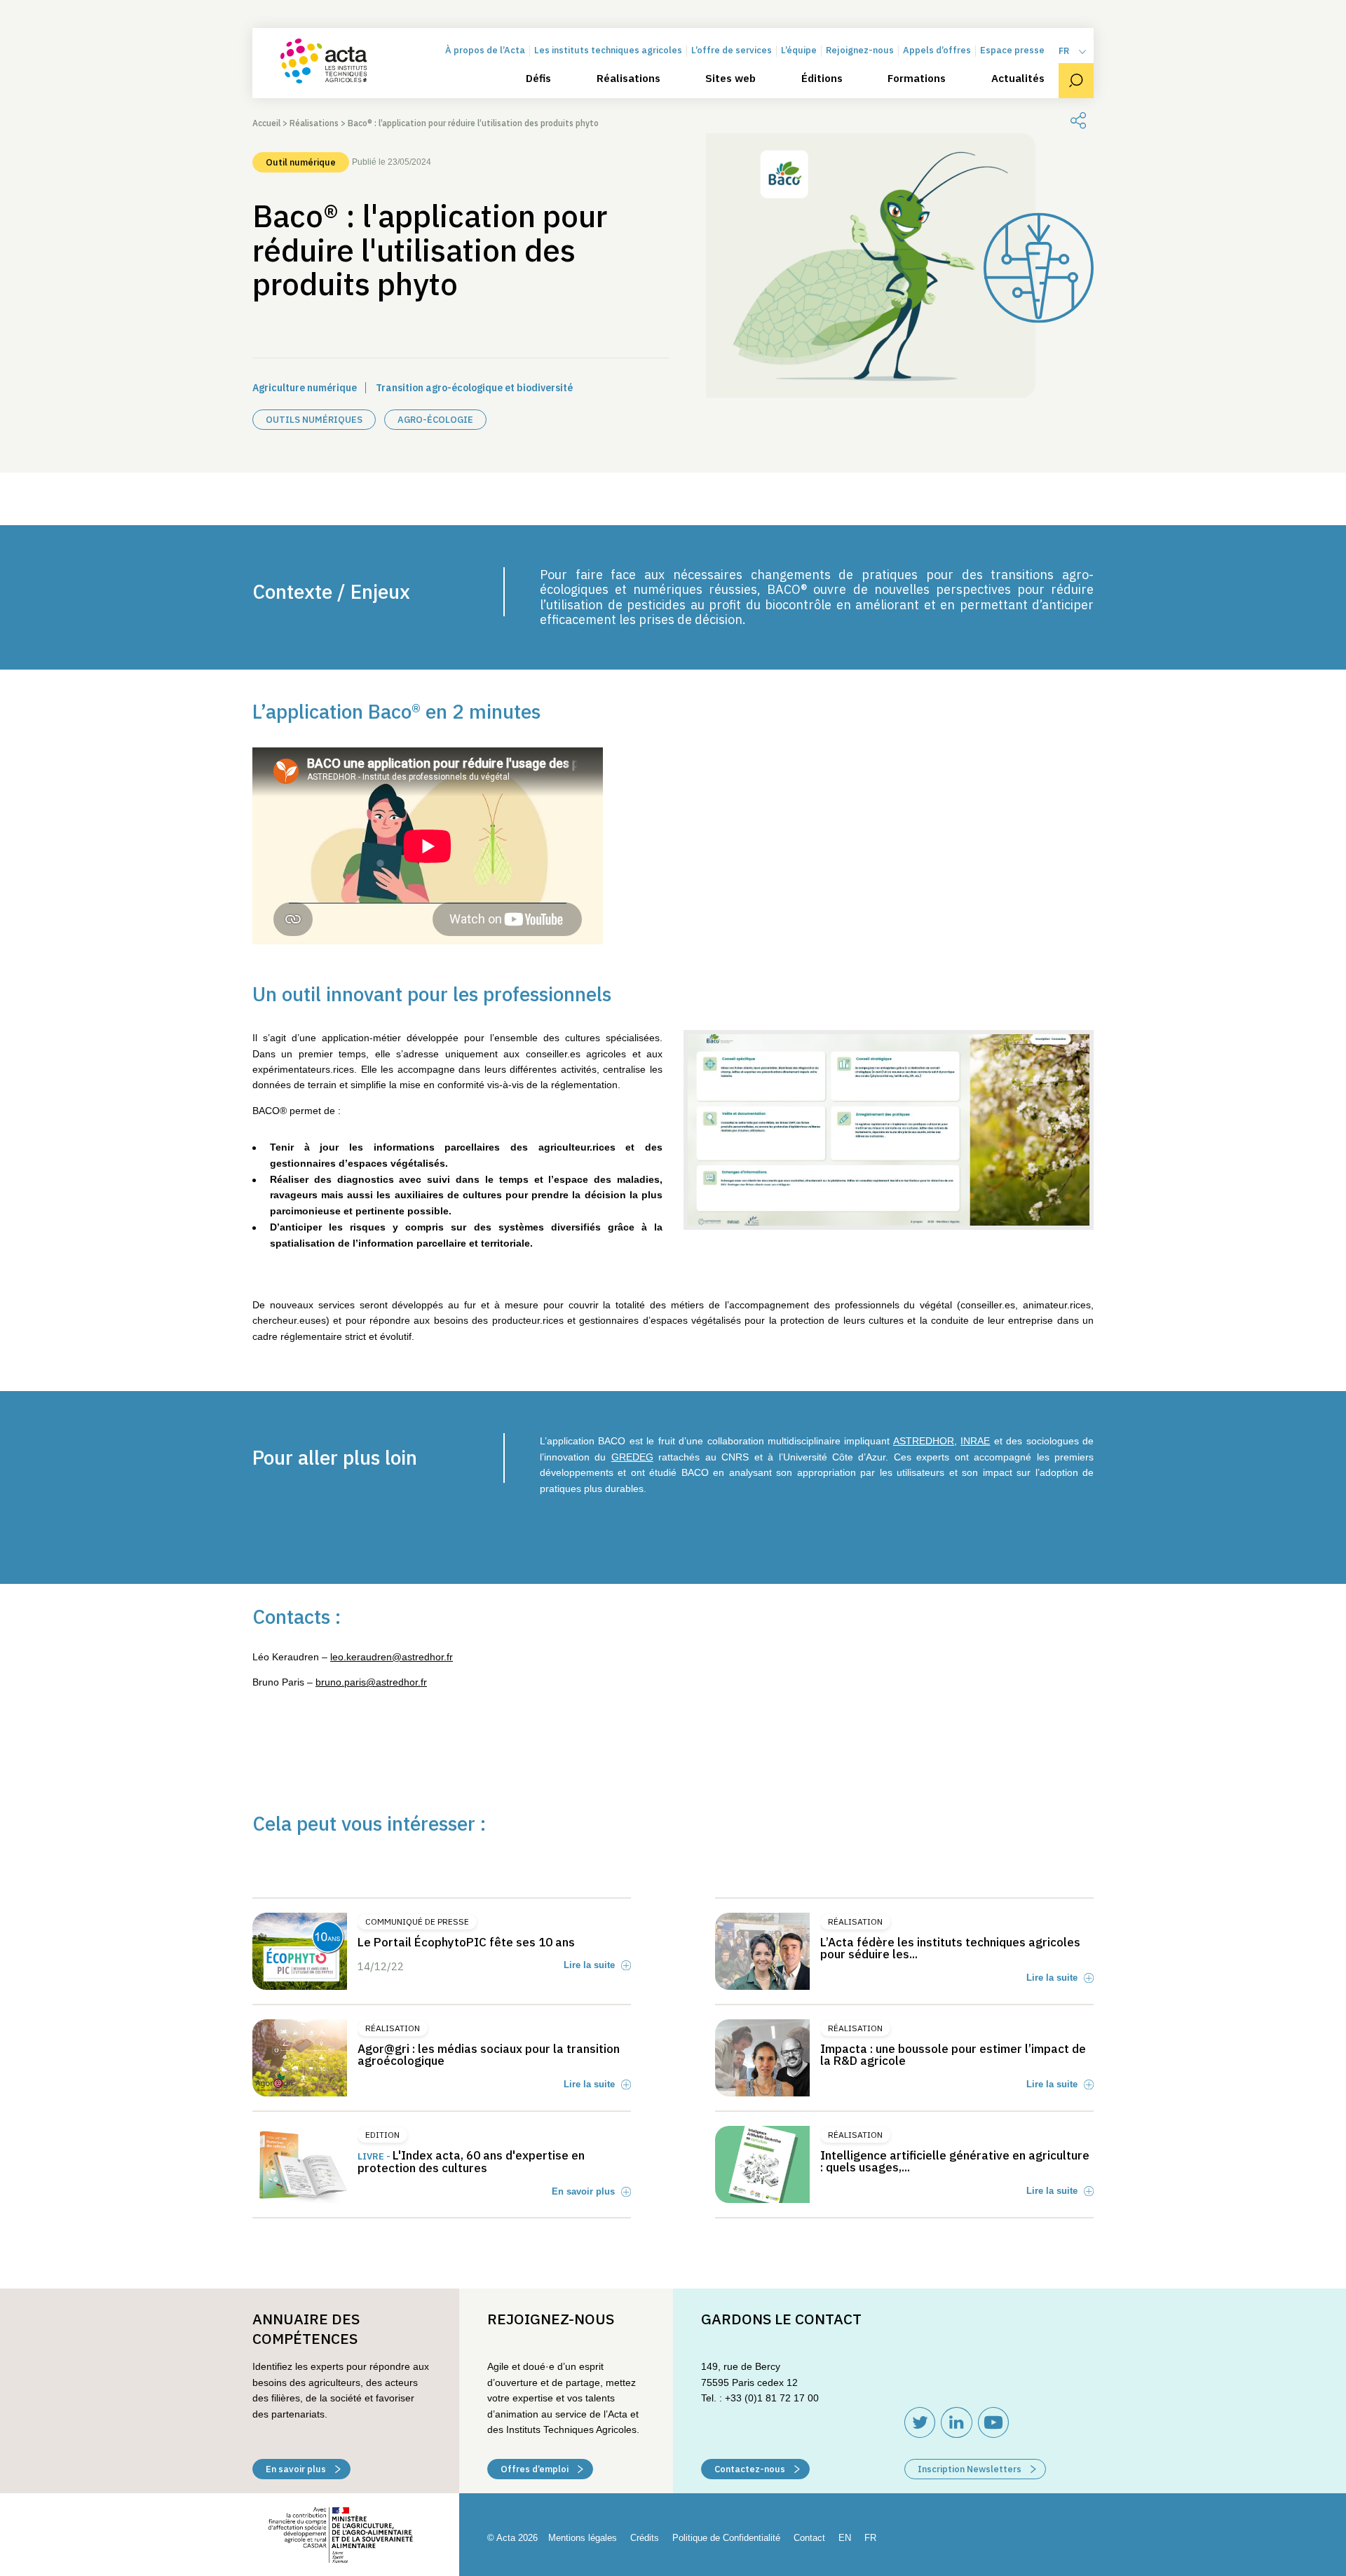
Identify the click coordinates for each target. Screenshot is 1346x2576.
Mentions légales (583, 2538)
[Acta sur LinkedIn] (957, 2422)
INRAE (975, 1441)
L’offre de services (732, 51)
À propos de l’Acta (485, 51)
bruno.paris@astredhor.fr (371, 1682)
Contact (809, 2538)
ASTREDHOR (924, 1441)
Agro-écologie (435, 420)
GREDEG (632, 1457)
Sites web (730, 79)
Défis (538, 79)
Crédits (645, 2538)
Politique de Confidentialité (726, 2538)
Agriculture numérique (305, 388)
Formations (917, 79)
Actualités (1018, 79)
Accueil (266, 123)
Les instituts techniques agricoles (608, 51)
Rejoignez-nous (860, 51)
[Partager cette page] (1078, 121)
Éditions (822, 79)
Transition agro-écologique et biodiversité (474, 388)
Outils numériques (314, 420)
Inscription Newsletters (971, 2469)
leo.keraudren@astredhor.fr (392, 1657)
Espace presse (1012, 51)
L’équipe (799, 51)
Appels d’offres (937, 51)
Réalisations (628, 79)
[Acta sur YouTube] (993, 2422)
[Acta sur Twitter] (920, 2422)
